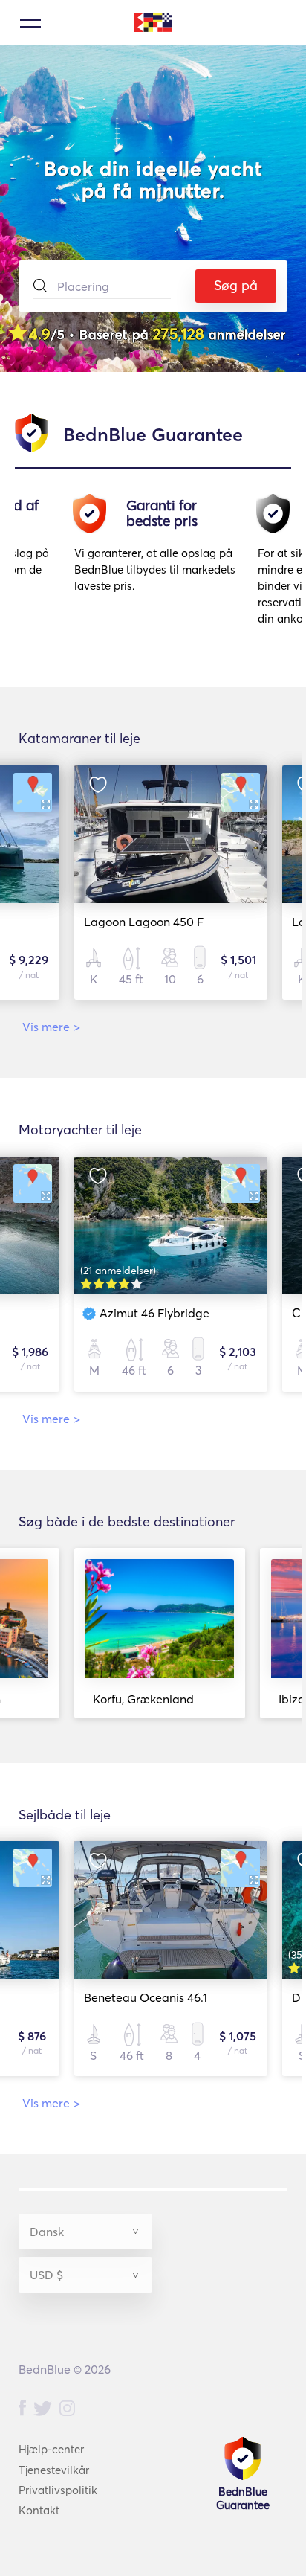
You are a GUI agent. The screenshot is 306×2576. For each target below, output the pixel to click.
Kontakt (39, 2510)
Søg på (236, 285)
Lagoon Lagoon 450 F (144, 922)
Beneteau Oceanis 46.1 (146, 1997)
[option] (159, 566)
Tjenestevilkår (54, 2470)
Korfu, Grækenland (143, 1699)
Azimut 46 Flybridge (154, 1313)
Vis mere (51, 1027)
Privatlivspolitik (58, 2490)
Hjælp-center (51, 2449)
